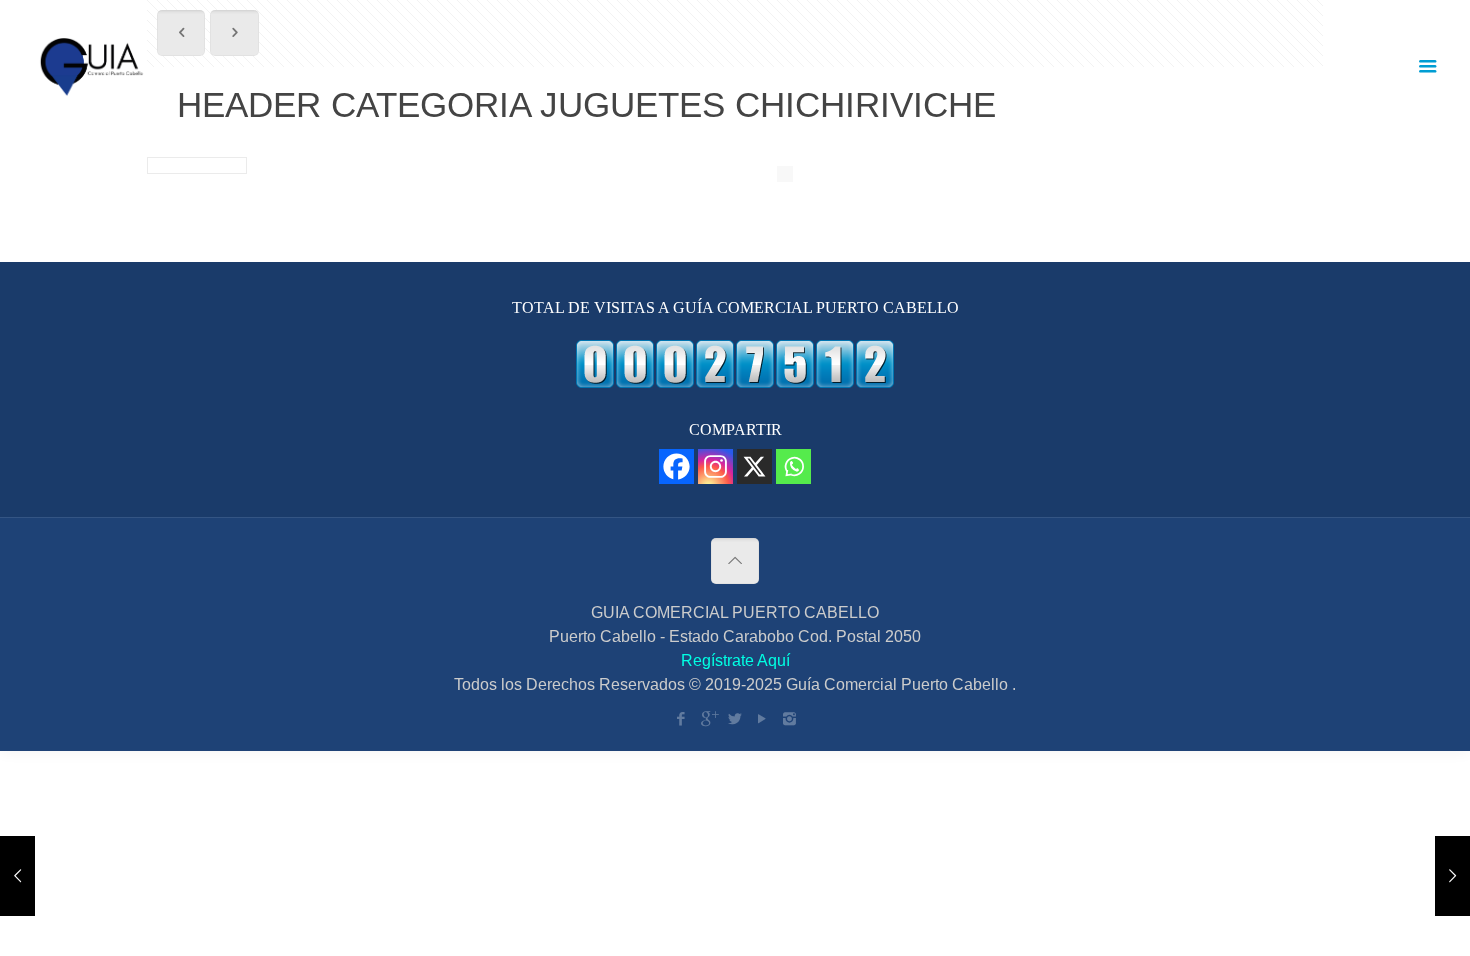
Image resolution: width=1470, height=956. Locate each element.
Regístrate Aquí (735, 660)
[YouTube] (762, 718)
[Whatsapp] (793, 466)
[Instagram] (715, 466)
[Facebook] (676, 466)
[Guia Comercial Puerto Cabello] (94, 66)
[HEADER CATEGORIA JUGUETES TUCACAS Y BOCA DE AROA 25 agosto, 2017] (57, 876)
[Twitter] (735, 718)
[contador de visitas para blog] (735, 383)
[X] (754, 466)
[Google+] (708, 718)
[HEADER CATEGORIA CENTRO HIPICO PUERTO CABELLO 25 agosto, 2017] (1412, 876)
